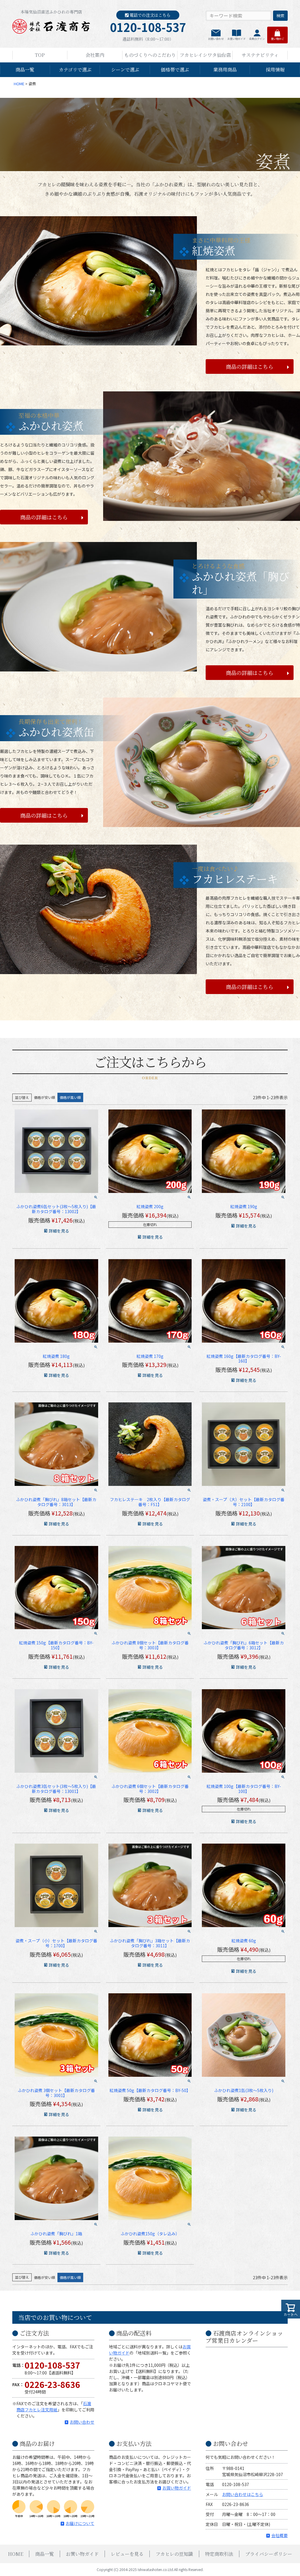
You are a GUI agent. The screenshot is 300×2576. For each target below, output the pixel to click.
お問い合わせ (216, 39)
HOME (19, 84)
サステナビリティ (260, 55)
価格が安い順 (45, 1097)
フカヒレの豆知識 (174, 2554)
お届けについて (80, 2523)
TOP (40, 55)
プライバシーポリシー (269, 2554)
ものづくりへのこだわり (150, 55)
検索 (280, 16)
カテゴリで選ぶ (75, 70)
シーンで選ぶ (125, 70)
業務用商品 (225, 70)
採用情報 (275, 70)
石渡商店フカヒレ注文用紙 (54, 2407)
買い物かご (278, 39)
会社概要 (279, 2535)
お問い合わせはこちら (243, 2494)
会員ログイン (257, 39)
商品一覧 (25, 70)
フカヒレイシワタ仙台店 (205, 55)
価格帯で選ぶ (175, 70)
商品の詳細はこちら (250, 366)
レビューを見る (127, 2554)
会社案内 (95, 55)
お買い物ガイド (237, 39)
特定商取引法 (219, 2554)
